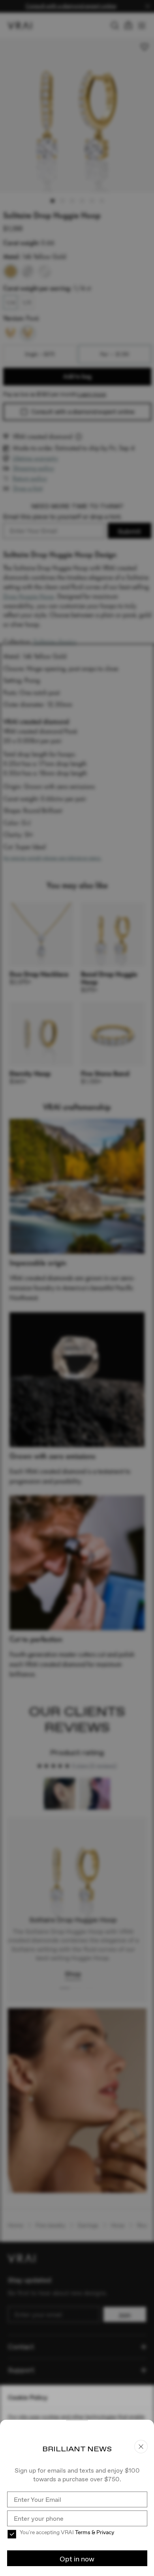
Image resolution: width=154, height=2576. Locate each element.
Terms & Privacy (95, 2532)
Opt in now (77, 2559)
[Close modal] (77, 1288)
